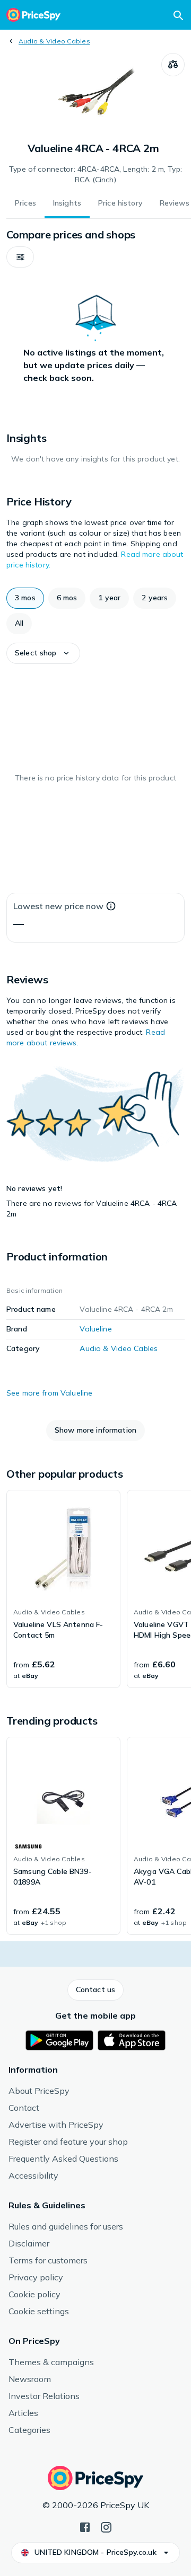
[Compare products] (173, 65)
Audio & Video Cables (54, 41)
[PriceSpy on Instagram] (106, 2526)
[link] (63, 1589)
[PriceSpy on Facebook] (85, 2526)
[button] (20, 257)
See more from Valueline (49, 1393)
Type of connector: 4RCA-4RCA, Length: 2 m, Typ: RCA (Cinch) (95, 174)
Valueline (95, 1329)
